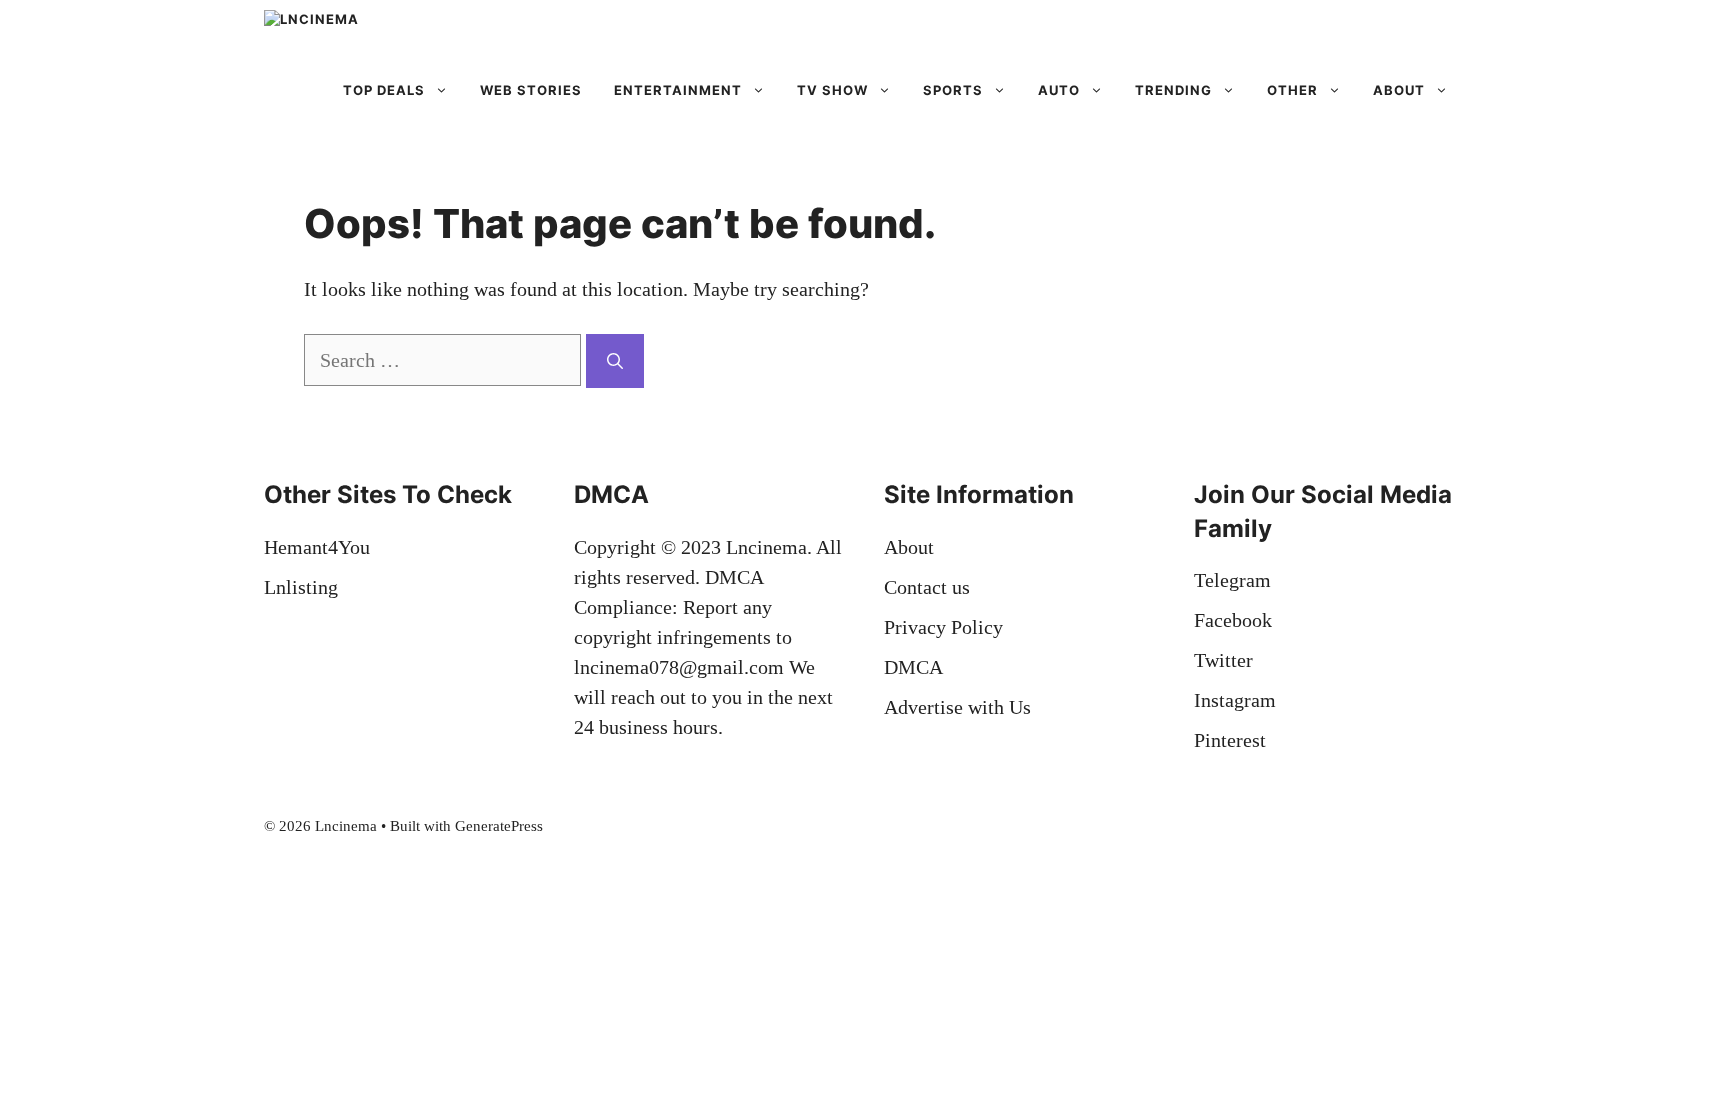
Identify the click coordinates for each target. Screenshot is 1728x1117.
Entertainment (678, 90)
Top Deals (384, 90)
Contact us (927, 587)
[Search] (615, 361)
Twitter (1223, 660)
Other (1292, 90)
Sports (953, 90)
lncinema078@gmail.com (679, 667)
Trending (1173, 90)
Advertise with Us (957, 707)
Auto (1059, 90)
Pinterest (1230, 740)
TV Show (832, 90)
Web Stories (531, 90)
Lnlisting (301, 587)
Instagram (1235, 700)
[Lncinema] (373, 30)
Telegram (1232, 580)
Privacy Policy (943, 627)
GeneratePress (499, 826)
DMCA (913, 667)
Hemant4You (317, 547)
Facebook (1233, 620)
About (1399, 90)
